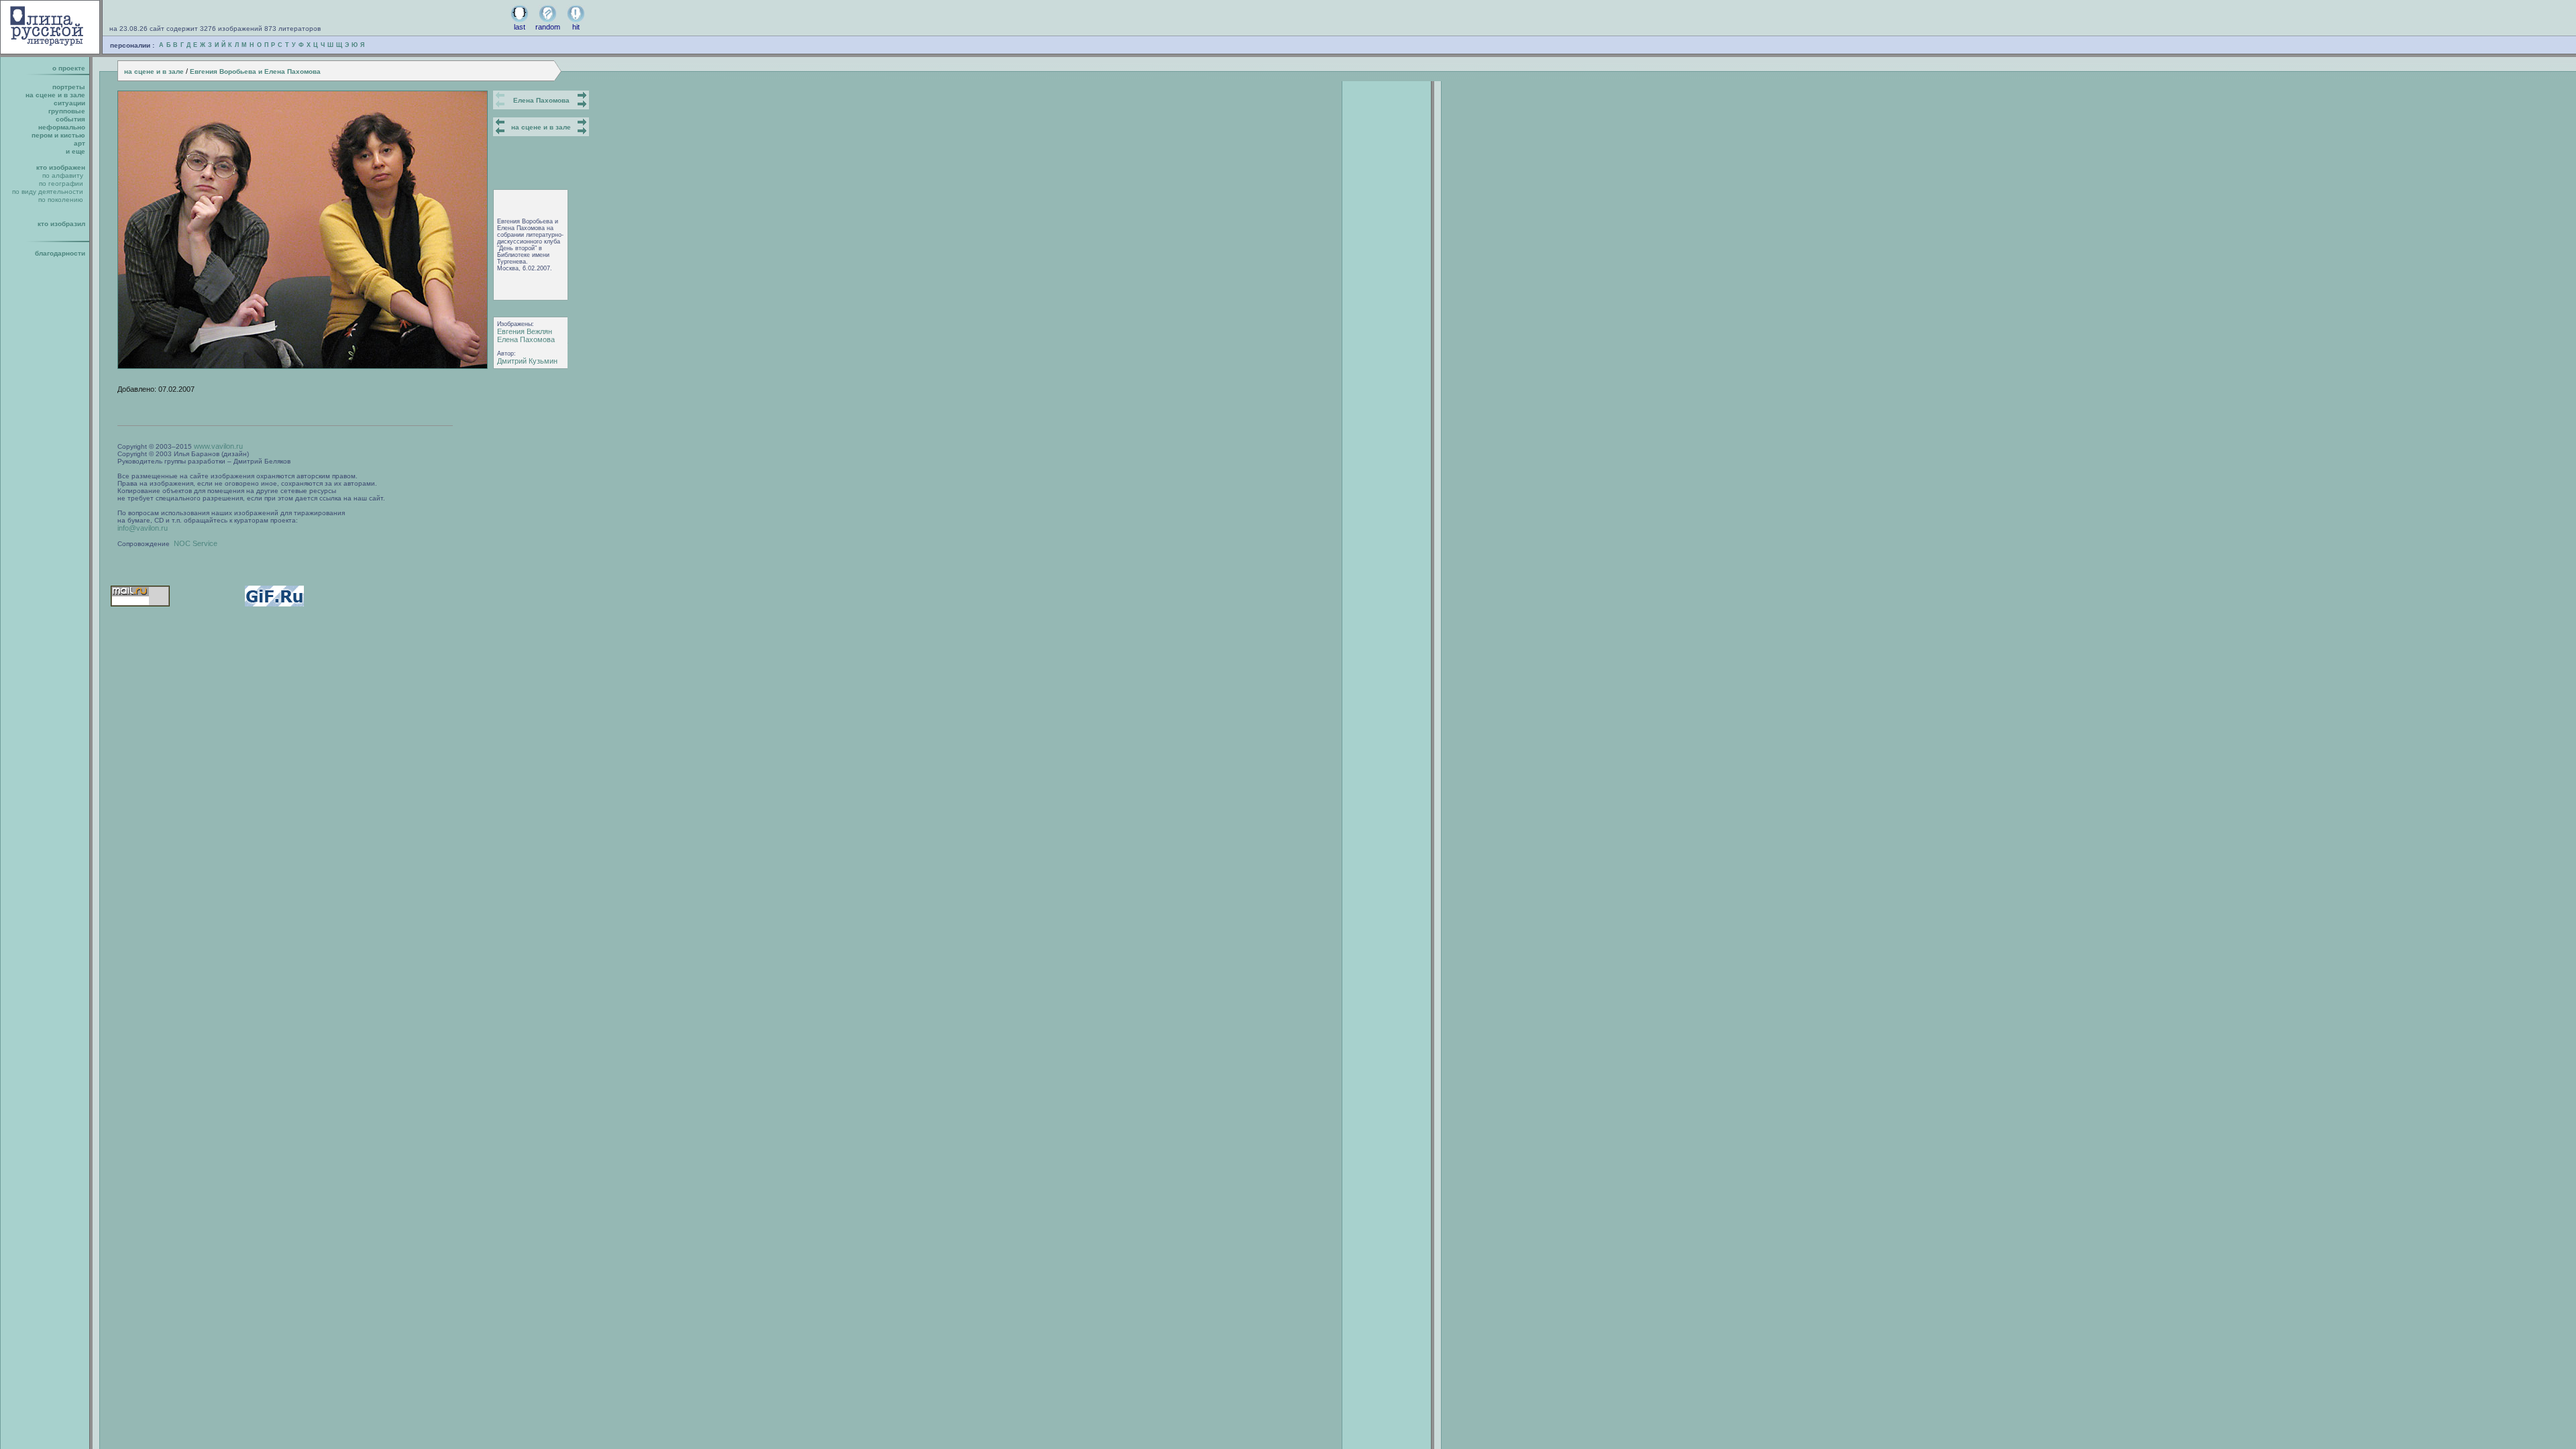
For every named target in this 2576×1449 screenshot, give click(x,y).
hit (576, 27)
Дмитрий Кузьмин (527, 361)
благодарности (60, 253)
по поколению (61, 200)
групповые (67, 111)
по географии (61, 183)
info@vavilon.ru (143, 528)
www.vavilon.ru (218, 446)
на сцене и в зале (154, 71)
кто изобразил (61, 224)
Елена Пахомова (541, 100)
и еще (75, 151)
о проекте (69, 68)
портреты (69, 87)
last (520, 27)
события (70, 119)
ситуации (69, 103)
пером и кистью (58, 135)
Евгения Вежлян (525, 331)
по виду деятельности (48, 192)
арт (79, 143)
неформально (62, 127)
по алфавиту (63, 175)
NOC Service (196, 543)
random (548, 27)
